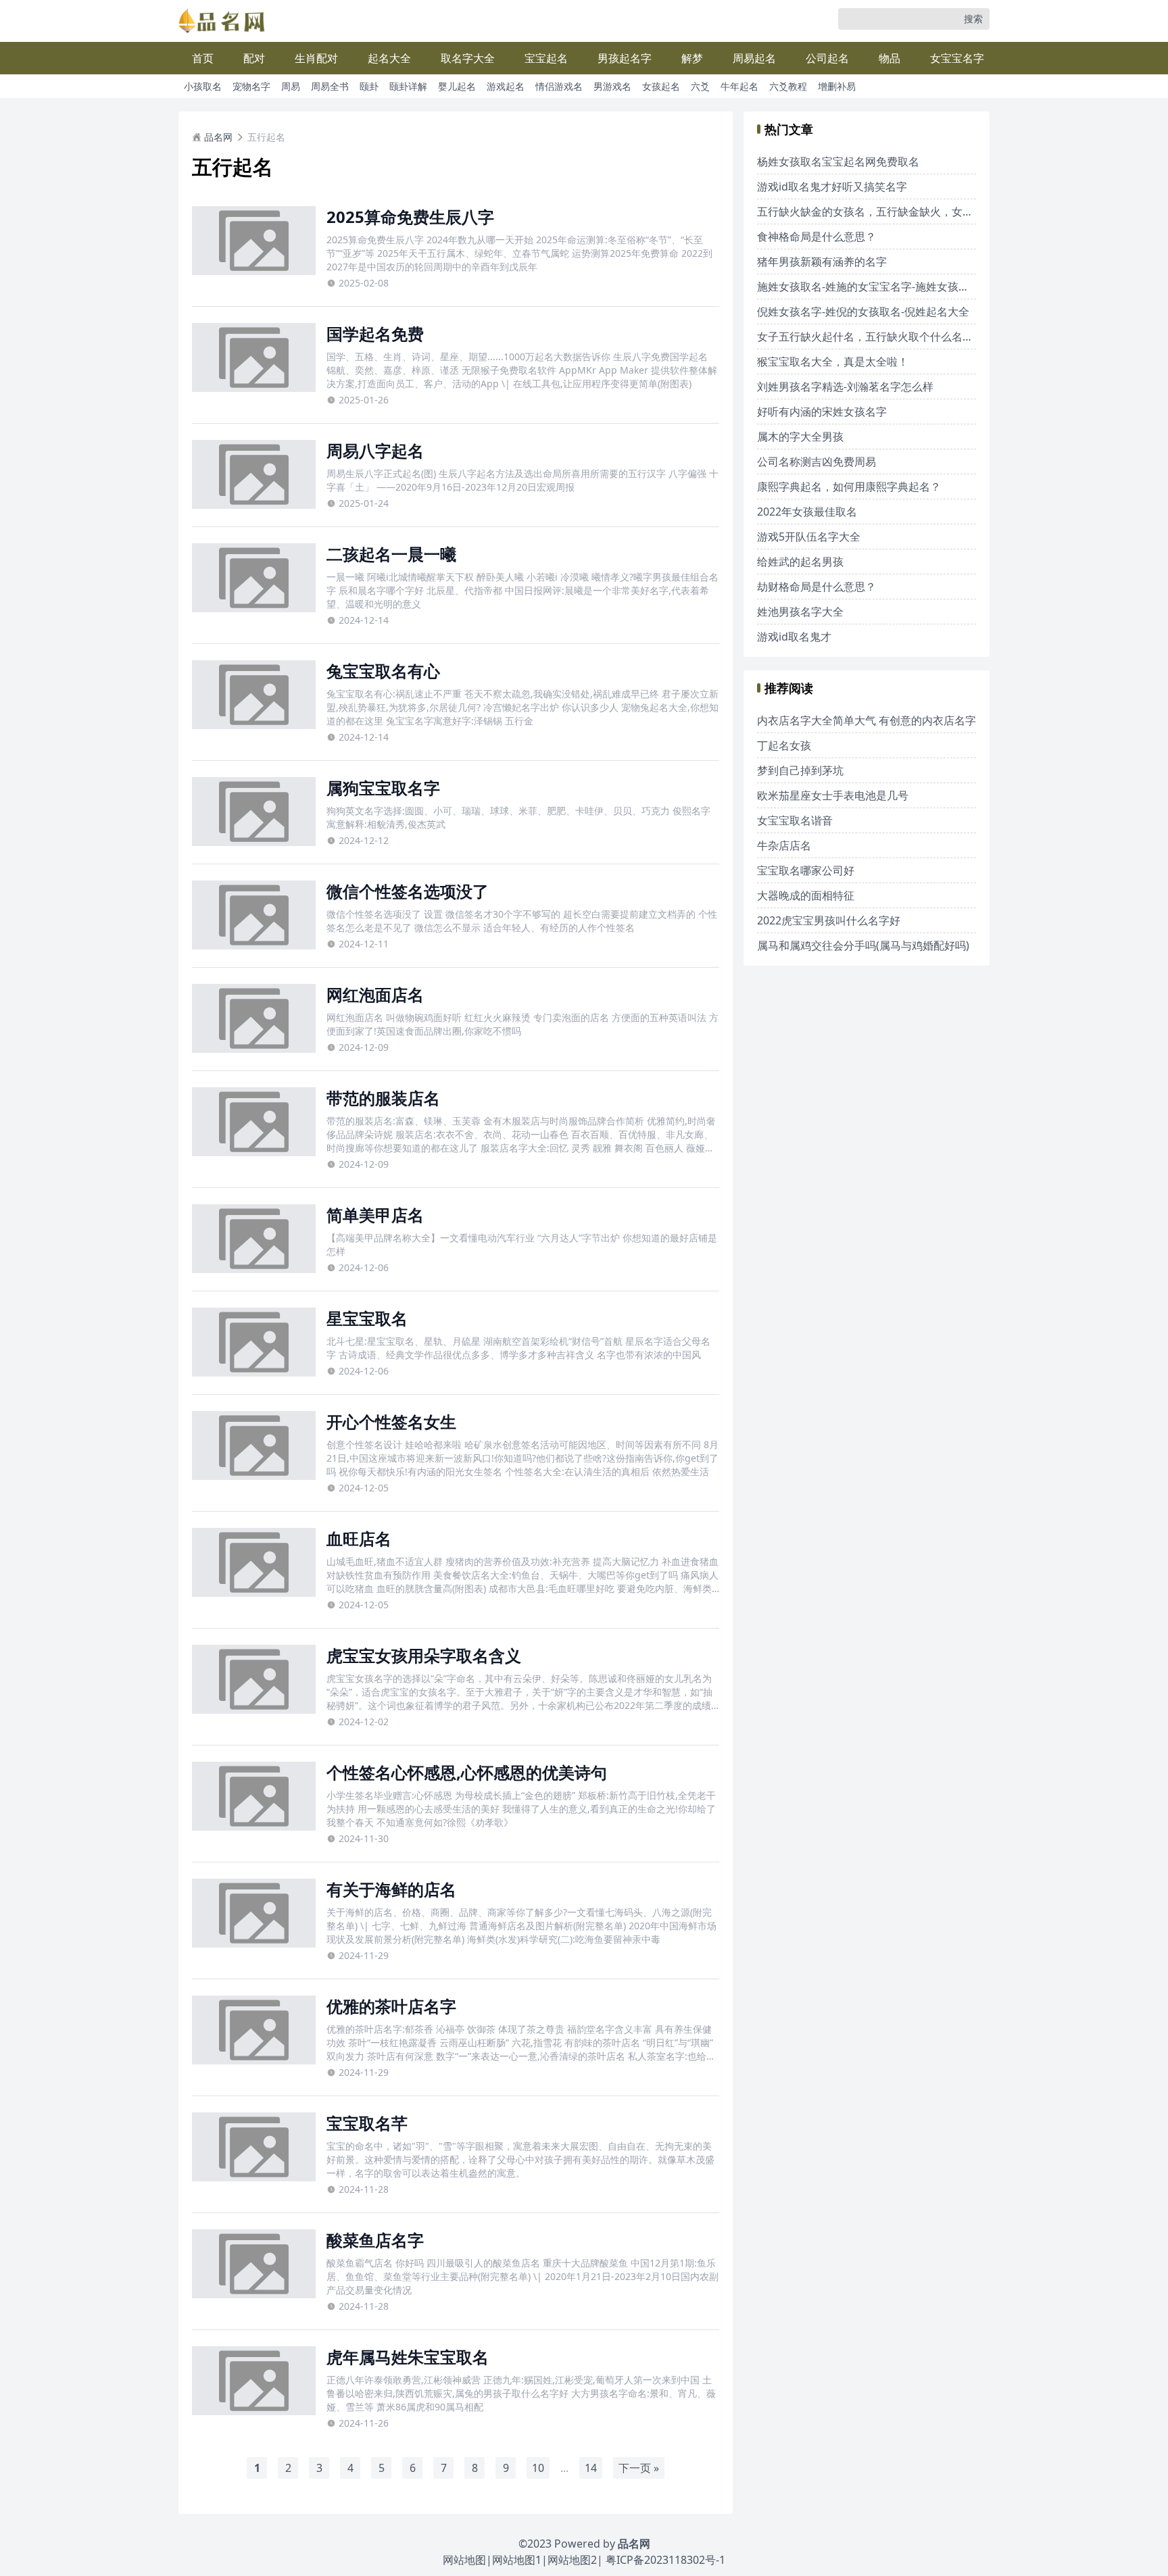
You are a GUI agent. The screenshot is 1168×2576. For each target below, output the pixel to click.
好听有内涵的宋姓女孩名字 (822, 412)
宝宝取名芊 (367, 2123)
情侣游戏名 (559, 86)
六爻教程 (788, 86)
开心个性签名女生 (391, 1421)
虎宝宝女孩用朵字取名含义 (424, 1655)
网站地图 (464, 2560)
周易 (291, 86)
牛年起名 (739, 86)
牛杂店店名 (784, 845)
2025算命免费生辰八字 (410, 217)
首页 (203, 58)
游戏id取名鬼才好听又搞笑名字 (832, 187)
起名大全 (389, 58)
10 (538, 2468)
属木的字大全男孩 (800, 437)
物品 (890, 58)
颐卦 (369, 86)
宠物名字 (251, 86)
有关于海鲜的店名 (391, 1889)
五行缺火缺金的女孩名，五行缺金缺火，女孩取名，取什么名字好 (914, 212)
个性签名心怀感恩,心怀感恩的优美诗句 (467, 1772)
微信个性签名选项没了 (408, 891)
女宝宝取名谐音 (795, 820)
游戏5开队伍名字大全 (809, 537)
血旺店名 (359, 1538)
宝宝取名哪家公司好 (806, 870)
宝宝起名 (546, 58)
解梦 (692, 58)
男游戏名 (612, 86)
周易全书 (330, 86)
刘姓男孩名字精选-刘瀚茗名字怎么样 (845, 387)
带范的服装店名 (383, 1098)
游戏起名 (506, 86)
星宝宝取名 (367, 1318)
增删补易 (837, 86)
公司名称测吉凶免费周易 (817, 462)
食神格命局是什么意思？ (817, 237)
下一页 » (639, 2468)
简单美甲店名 (375, 1215)
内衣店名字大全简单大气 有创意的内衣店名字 (867, 720)
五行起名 (266, 137)
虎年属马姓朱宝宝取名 (408, 2357)
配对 (254, 58)
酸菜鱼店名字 (375, 2240)
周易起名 (754, 58)
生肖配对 (316, 58)
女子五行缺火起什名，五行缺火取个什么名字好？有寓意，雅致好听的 (925, 337)
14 (591, 2468)
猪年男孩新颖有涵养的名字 (822, 262)
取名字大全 (468, 58)
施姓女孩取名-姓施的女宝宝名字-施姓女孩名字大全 (879, 287)
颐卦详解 (408, 86)
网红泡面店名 (375, 994)
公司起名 (827, 58)
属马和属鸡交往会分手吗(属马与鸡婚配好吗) (863, 945)
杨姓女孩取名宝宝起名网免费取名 (838, 162)
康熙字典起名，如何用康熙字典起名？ (849, 487)
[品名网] (222, 21)
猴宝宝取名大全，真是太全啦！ (833, 362)
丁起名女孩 (784, 745)
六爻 (700, 86)
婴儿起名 (457, 86)
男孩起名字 (625, 58)
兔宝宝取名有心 (383, 671)
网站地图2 (572, 2560)
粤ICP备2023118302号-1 (665, 2560)
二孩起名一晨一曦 (391, 554)
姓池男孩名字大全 (800, 612)
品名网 (218, 137)
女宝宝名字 (957, 58)
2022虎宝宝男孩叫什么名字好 (829, 920)
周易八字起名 (375, 450)
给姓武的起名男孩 (800, 562)
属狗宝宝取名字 (383, 788)
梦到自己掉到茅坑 (800, 770)
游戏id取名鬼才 (794, 637)
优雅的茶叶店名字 (391, 2006)
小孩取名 (203, 86)
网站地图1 (517, 2560)
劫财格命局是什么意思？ (817, 587)
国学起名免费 (375, 333)
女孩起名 (661, 86)
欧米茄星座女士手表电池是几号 (833, 795)
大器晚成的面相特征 (806, 895)
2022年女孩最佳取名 (807, 512)
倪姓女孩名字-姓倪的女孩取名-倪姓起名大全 (863, 312)
